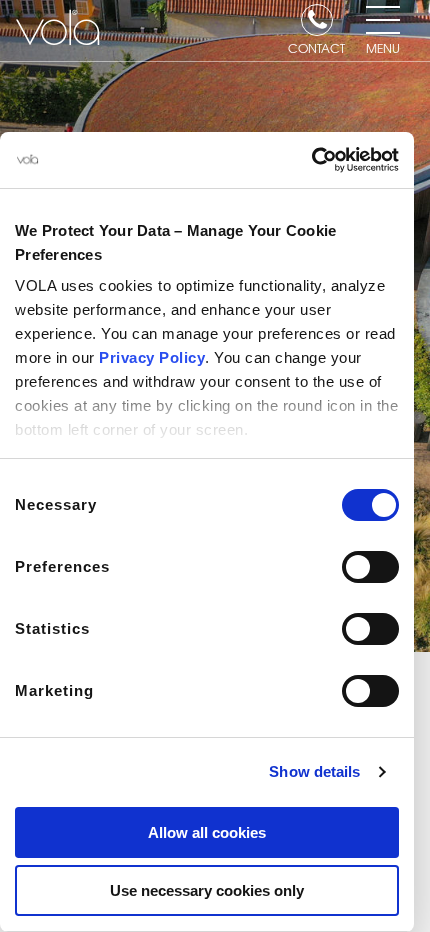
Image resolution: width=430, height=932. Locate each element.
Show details (314, 771)
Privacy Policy (152, 357)
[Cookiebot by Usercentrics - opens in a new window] (311, 160)
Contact (316, 47)
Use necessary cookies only (207, 890)
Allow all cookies (207, 832)
